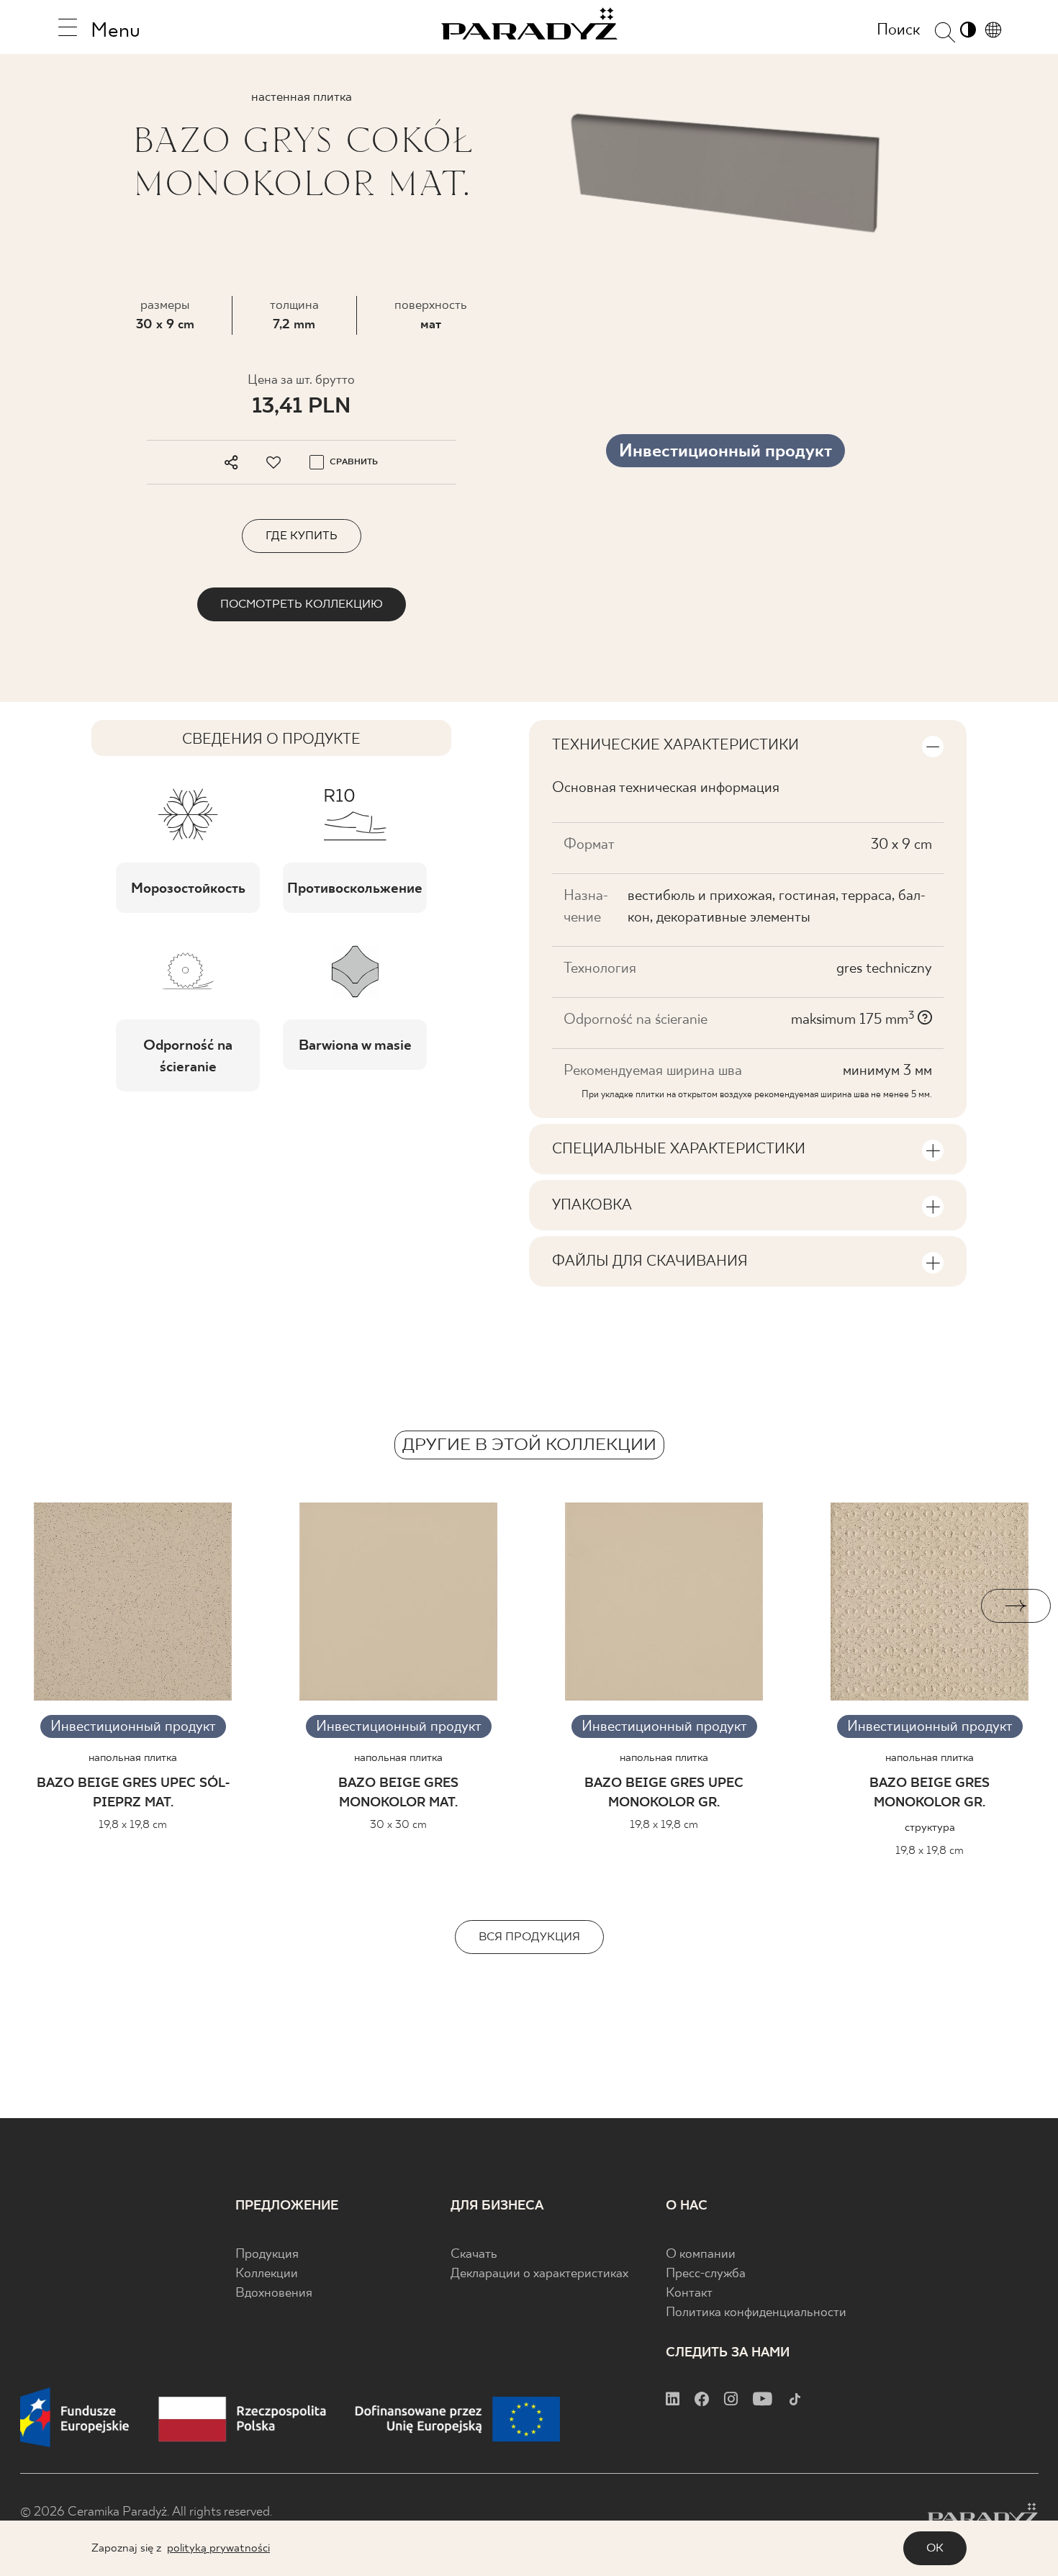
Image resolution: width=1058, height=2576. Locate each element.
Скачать (474, 2255)
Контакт (689, 2293)
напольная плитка (133, 1758)
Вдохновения (274, 2293)
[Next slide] (1016, 1606)
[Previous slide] (42, 1606)
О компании (701, 2255)
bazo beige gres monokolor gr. (930, 1793)
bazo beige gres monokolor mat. (398, 1793)
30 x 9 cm (165, 325)
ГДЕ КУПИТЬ (302, 536)
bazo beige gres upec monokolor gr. (664, 1793)
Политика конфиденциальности (756, 2313)
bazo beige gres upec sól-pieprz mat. (133, 1793)
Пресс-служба (706, 2274)
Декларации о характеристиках (539, 2274)
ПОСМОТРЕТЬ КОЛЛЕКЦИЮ (302, 604)
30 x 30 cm (398, 1825)
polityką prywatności (218, 2548)
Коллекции (267, 2274)
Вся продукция (529, 1937)
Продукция (267, 2255)
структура (930, 1828)
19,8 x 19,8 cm (133, 1825)
